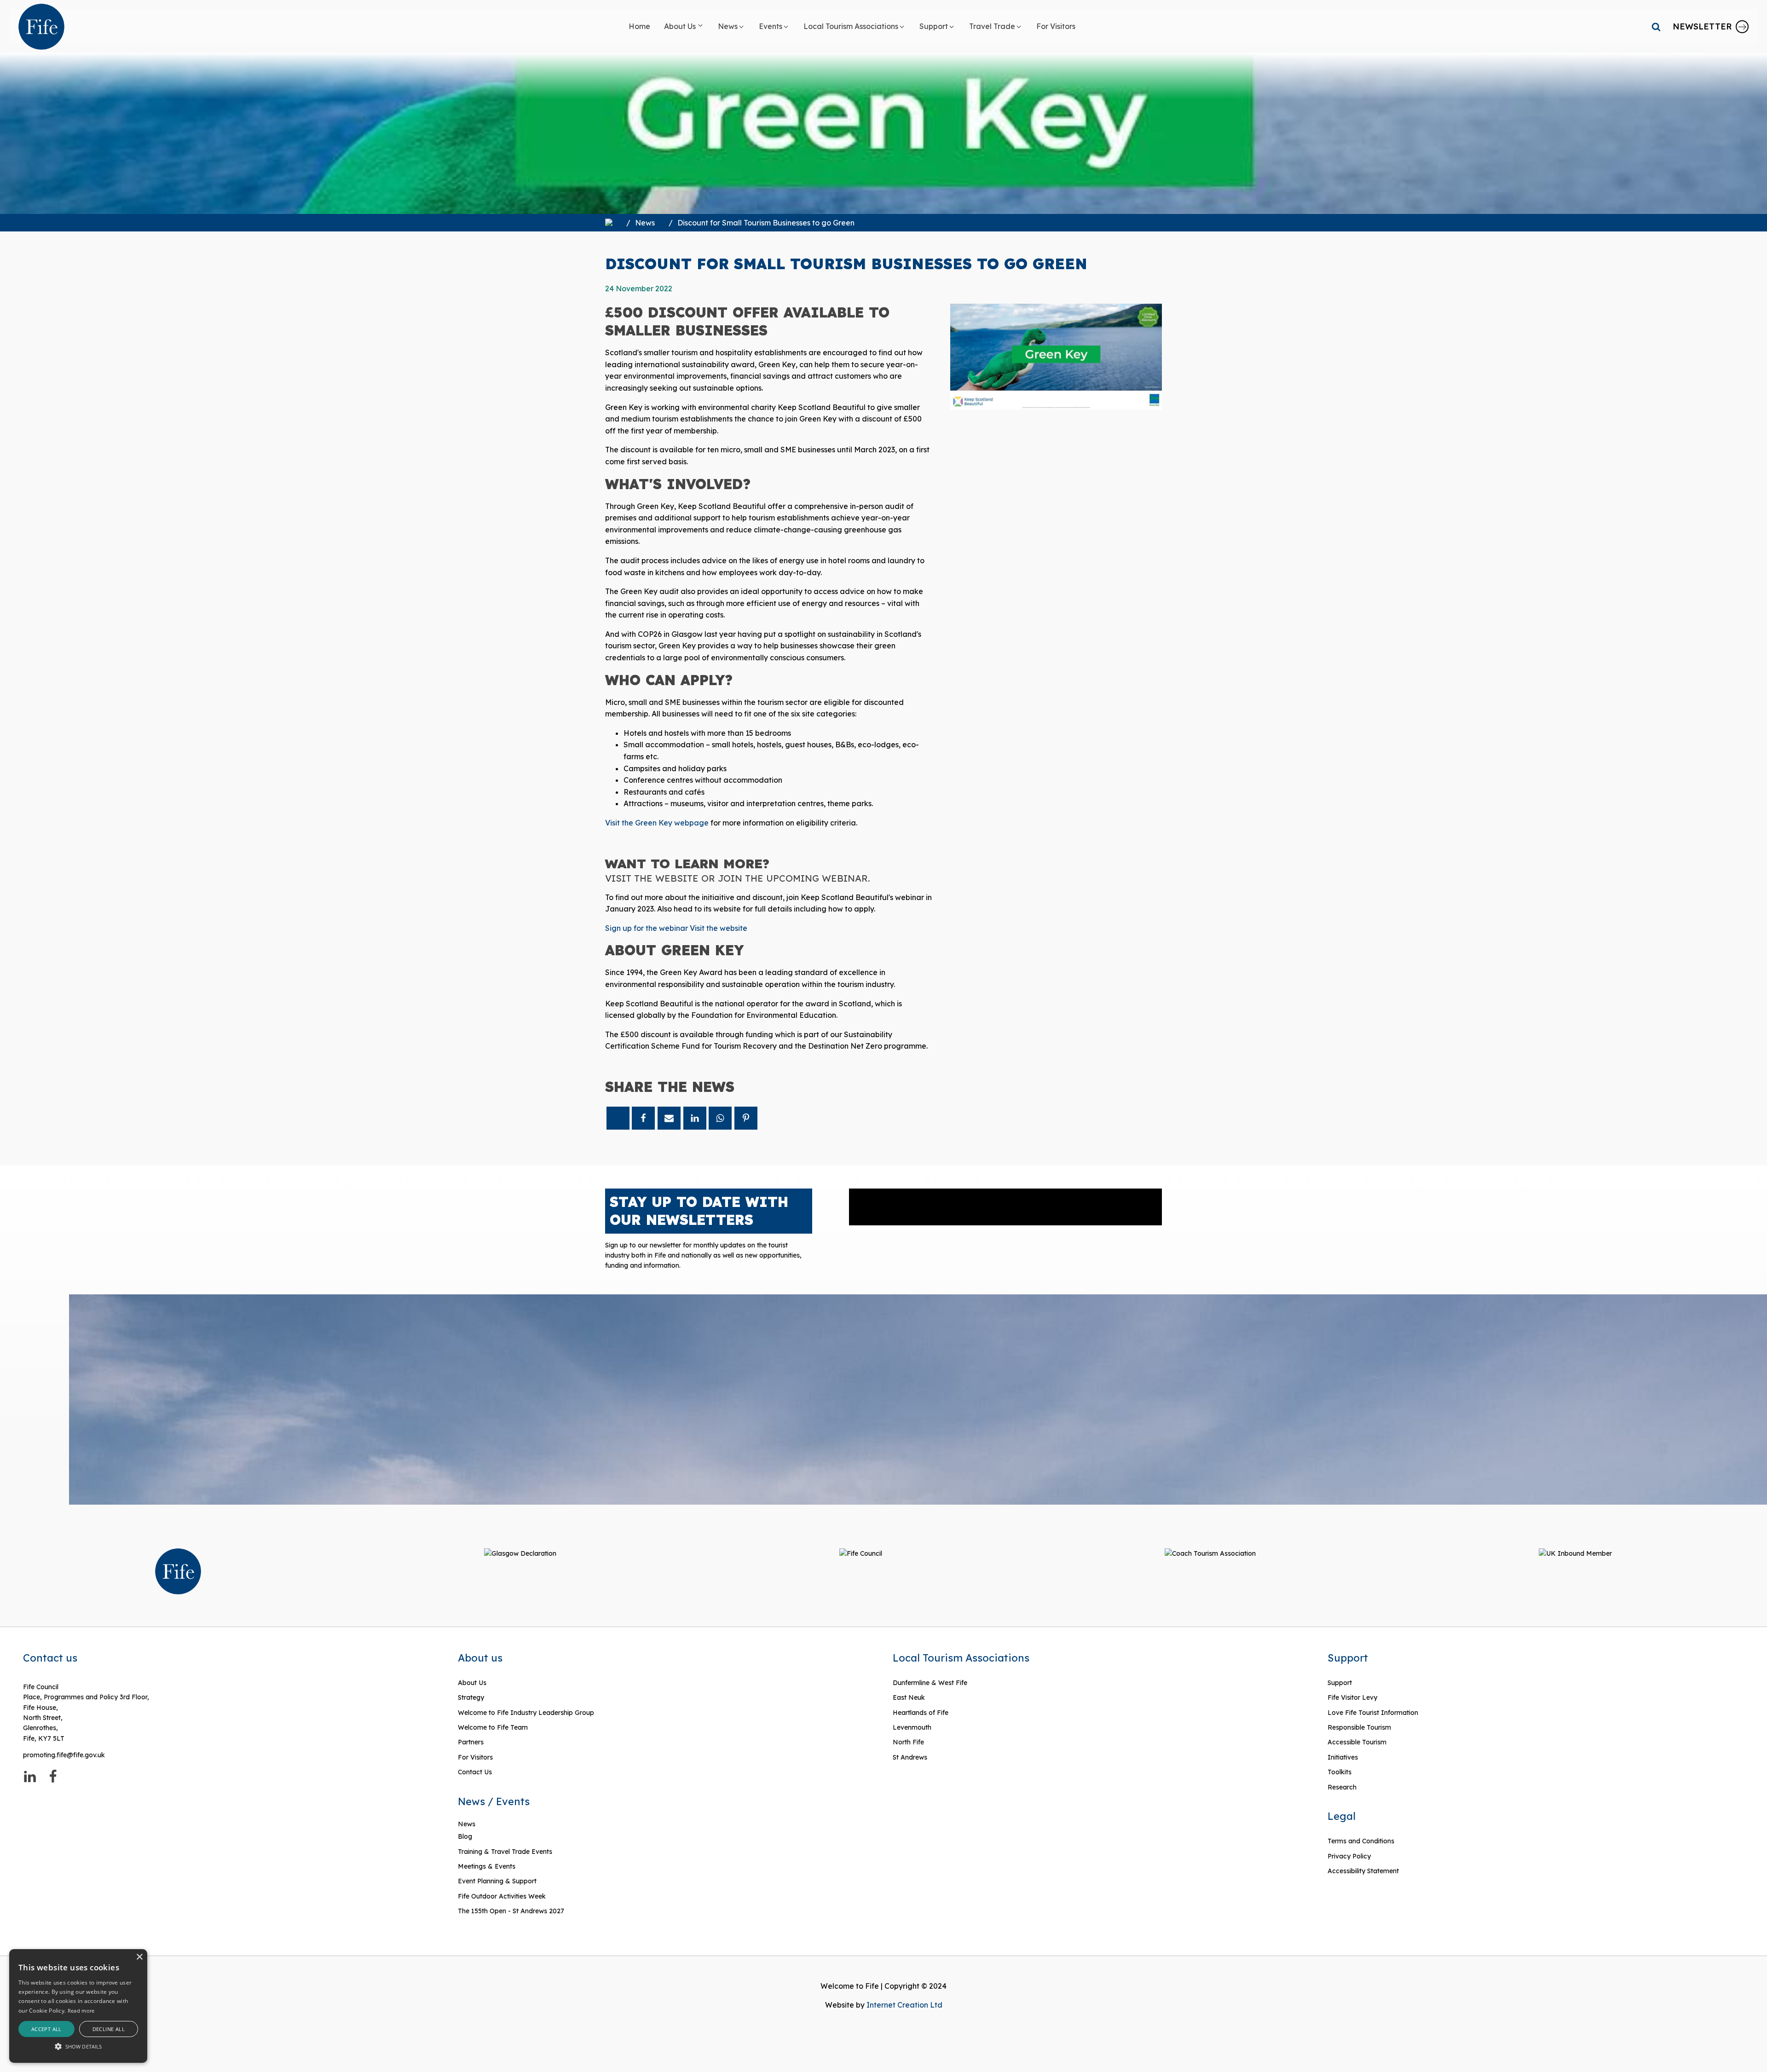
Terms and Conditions (1361, 1841)
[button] (684, 27)
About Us (472, 1683)
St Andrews (910, 1757)
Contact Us (475, 1772)
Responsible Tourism (1359, 1727)
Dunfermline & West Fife (930, 1683)
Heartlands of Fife (921, 1713)
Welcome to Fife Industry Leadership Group (526, 1713)
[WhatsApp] (720, 1118)
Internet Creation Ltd (904, 2005)
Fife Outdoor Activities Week (502, 1896)
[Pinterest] (746, 1118)
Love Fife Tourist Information (1373, 1713)
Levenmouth (912, 1727)
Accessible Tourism (1358, 1742)
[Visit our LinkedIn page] (30, 1777)
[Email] (669, 1118)
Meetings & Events (487, 1866)
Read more (81, 2011)
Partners (471, 1742)
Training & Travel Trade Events (505, 1852)
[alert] (78, 2006)
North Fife (908, 1742)
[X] (618, 1118)
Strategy (471, 1697)
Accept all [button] (46, 2029)
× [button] (139, 1957)
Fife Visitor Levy (1352, 1697)
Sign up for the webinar (647, 928)
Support (1340, 1683)
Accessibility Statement (1363, 1871)
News (645, 223)
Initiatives (1343, 1757)
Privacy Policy (1349, 1856)
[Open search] (1656, 27)
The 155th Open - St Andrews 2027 (511, 1911)
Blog (465, 1836)
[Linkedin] (695, 1118)
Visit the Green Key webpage (657, 823)
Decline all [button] (109, 2029)
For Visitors (475, 1757)
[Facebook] (643, 1118)
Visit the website (719, 928)
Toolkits (1340, 1772)
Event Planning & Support (497, 1881)
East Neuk (909, 1697)
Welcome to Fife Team (493, 1727)
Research (1342, 1787)
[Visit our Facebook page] (53, 1777)
